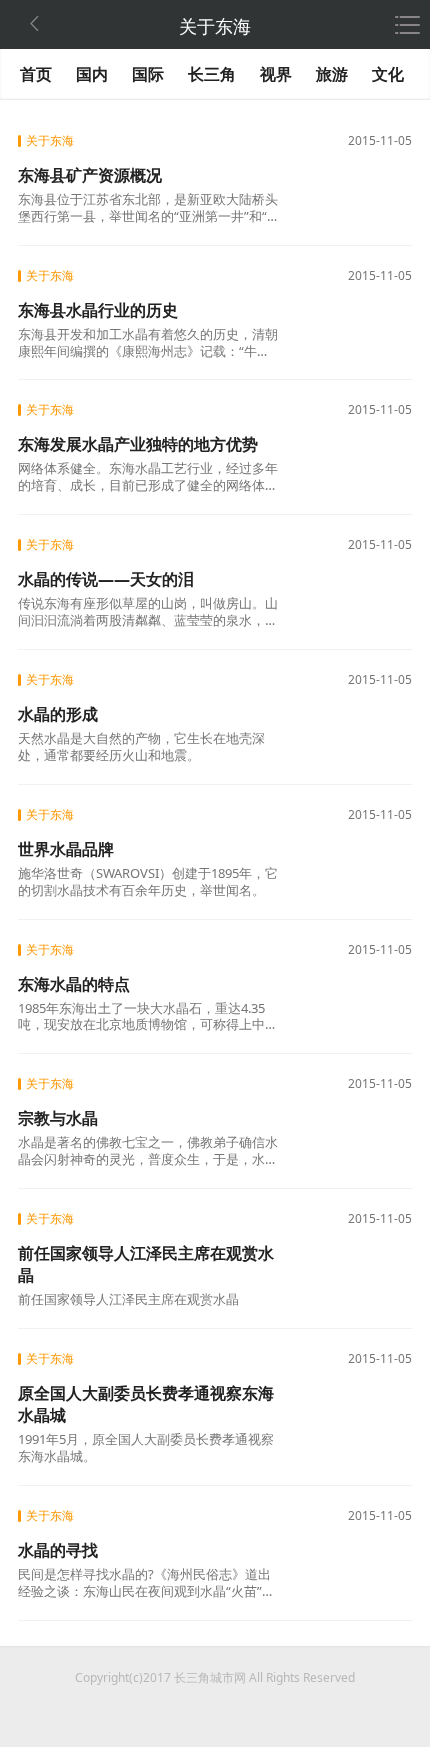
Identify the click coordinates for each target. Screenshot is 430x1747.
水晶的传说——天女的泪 (106, 579)
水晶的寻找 (58, 1550)
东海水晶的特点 (74, 984)
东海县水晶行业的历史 (98, 310)
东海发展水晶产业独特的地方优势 (138, 444)
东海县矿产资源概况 (90, 175)
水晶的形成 (58, 714)
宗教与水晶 (58, 1118)
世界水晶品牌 (66, 849)
